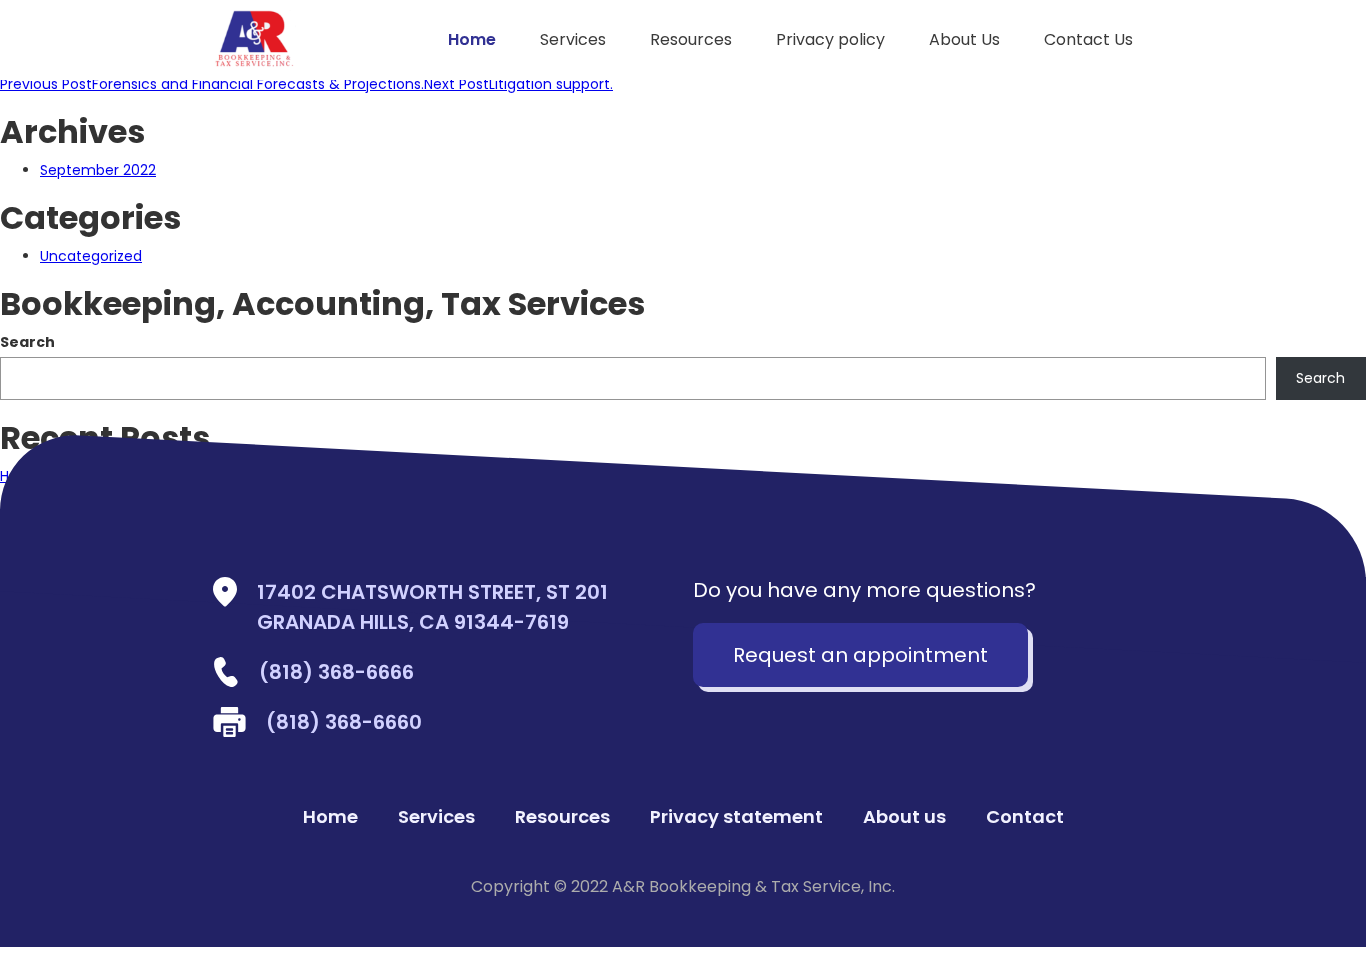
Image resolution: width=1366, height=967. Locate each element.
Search (27, 342)
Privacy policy (830, 39)
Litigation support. (518, 84)
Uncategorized (91, 256)
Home (472, 39)
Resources (691, 39)
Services (573, 39)
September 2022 (98, 170)
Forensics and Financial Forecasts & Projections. (212, 84)
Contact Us (1088, 39)
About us (904, 817)
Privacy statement (736, 817)
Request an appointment (860, 655)
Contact (1025, 817)
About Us (964, 39)
